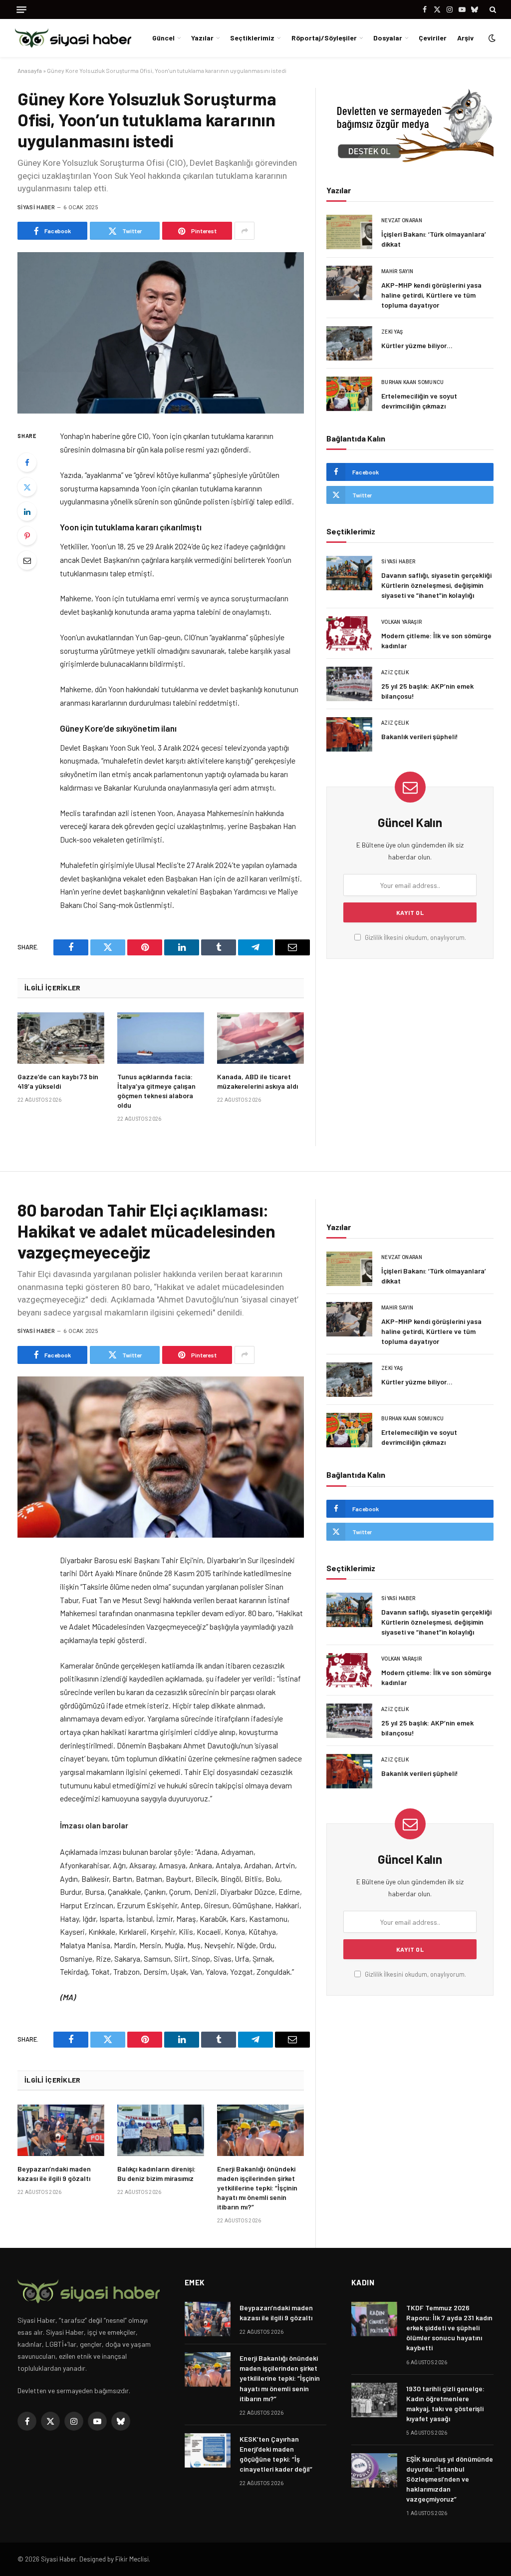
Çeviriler (433, 38)
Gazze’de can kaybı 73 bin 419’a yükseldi (58, 1081)
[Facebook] (27, 462)
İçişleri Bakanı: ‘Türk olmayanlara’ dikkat (434, 239)
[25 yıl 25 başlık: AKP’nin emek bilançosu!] (349, 684)
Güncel (163, 38)
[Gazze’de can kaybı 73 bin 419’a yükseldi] (61, 1038)
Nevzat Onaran (402, 220)
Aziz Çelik (395, 672)
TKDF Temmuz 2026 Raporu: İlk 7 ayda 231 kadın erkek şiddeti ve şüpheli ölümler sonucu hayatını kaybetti (449, 2328)
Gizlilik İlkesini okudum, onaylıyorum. (415, 937)
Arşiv (465, 38)
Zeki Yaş (392, 332)
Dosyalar (388, 38)
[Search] (492, 9)
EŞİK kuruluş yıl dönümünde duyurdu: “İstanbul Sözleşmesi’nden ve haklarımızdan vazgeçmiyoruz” (450, 2479)
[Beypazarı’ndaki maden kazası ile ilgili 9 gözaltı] (61, 2131)
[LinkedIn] (27, 511)
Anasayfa (30, 70)
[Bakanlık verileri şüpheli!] (349, 734)
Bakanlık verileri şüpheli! (420, 736)
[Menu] (21, 10)
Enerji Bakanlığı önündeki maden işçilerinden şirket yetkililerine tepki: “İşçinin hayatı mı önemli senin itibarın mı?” (257, 2188)
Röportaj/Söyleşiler (324, 38)
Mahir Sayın (397, 271)
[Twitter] (27, 487)
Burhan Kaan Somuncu (413, 382)
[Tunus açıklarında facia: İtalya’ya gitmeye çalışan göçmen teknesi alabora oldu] (161, 1038)
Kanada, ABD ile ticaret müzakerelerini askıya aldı (257, 1081)
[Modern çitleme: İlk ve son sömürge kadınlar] (349, 634)
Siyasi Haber (36, 208)
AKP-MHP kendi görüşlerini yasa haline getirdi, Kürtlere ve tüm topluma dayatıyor (431, 295)
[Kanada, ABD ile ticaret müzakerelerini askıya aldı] (260, 1038)
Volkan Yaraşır (401, 622)
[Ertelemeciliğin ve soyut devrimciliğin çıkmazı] (349, 394)
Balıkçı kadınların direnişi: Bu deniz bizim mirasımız (156, 2173)
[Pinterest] (27, 536)
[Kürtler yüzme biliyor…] (349, 343)
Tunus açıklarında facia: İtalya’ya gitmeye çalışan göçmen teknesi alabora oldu (156, 1091)
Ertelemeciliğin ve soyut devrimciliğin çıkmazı (419, 401)
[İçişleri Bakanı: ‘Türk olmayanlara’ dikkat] (349, 232)
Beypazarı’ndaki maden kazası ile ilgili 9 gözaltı (54, 2173)
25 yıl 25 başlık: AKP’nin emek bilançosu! (427, 691)
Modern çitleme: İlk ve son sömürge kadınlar (436, 641)
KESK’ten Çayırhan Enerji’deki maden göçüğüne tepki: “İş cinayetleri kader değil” (276, 2454)
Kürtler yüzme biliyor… (417, 345)
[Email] (27, 560)
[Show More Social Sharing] (245, 231)
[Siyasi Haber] (73, 38)
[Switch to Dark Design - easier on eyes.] (491, 38)
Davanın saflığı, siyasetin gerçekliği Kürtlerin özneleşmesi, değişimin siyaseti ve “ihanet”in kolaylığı (436, 585)
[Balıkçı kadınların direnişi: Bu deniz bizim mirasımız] (161, 2131)
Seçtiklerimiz (252, 38)
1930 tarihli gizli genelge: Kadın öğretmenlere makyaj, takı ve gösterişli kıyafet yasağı (445, 2403)
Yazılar (202, 38)
